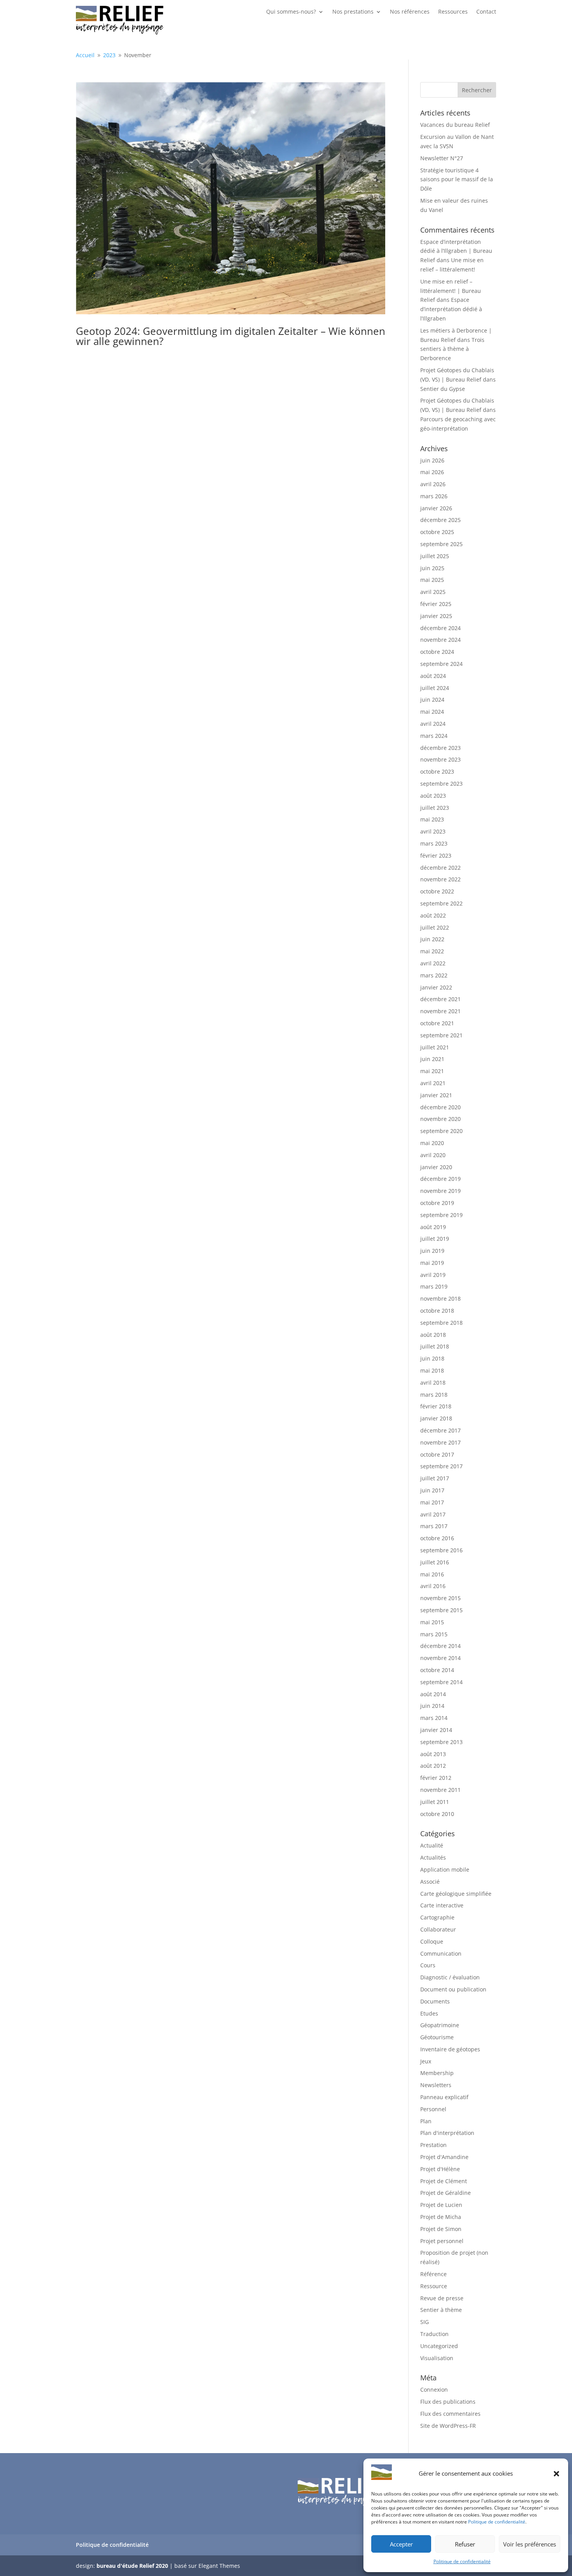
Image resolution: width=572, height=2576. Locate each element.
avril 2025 (433, 592)
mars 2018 (434, 1395)
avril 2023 (433, 831)
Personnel (433, 2109)
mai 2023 (432, 819)
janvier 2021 (436, 1095)
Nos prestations (353, 12)
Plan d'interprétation (447, 2133)
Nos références (410, 12)
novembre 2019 (440, 1191)
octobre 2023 (437, 771)
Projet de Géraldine (446, 2193)
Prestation (433, 2145)
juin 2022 (432, 939)
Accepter (401, 2544)
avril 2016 (433, 1586)
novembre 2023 (440, 759)
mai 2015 (432, 1622)
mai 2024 (432, 712)
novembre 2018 (440, 1299)
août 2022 (433, 915)
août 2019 (433, 1227)
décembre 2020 (440, 1107)
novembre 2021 (440, 1011)
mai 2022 (432, 951)
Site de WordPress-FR (448, 2426)
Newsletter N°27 (442, 158)
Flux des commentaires (450, 2414)
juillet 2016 (435, 1562)
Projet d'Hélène (440, 2169)
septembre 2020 (441, 1131)
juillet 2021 (435, 1047)
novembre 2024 (440, 640)
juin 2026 (432, 460)
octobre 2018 (437, 1311)
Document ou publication (453, 1989)
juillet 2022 (435, 927)
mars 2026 (434, 496)
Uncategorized (439, 2346)
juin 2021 (432, 1059)
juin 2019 (432, 1251)
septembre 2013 (441, 1742)
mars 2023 (434, 843)
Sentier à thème (441, 2310)
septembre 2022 (441, 903)
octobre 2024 (437, 652)
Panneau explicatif (444, 2097)
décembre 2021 (440, 999)
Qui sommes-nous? (291, 12)
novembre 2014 (440, 1658)
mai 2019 (432, 1263)
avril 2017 (433, 1514)
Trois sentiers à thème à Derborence (452, 349)
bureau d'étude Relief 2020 (132, 2566)
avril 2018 (433, 1383)
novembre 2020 (440, 1119)
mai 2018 (432, 1370)
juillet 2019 (435, 1239)
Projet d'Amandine (444, 2157)
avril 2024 (433, 724)
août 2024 (433, 676)
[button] (556, 2474)
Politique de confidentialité (497, 2522)
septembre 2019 (441, 1215)
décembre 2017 (440, 1430)
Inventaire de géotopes (450, 2049)
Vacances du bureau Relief (455, 125)
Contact (486, 12)
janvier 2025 (436, 616)
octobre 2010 (437, 1814)
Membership (437, 2073)
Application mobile (445, 1869)
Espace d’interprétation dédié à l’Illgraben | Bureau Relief (456, 251)
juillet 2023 (435, 808)
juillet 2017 (435, 1478)
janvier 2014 (436, 1730)
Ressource (434, 2286)
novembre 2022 (440, 879)
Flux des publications (448, 2402)
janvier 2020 (436, 1167)
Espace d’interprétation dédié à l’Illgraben (451, 309)
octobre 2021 (437, 1023)
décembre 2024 (440, 628)
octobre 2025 (437, 532)
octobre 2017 (437, 1454)
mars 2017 (434, 1526)
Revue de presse (442, 2298)
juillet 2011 (435, 1802)
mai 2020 (432, 1143)
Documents (435, 2001)
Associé (430, 1882)
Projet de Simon (441, 2229)
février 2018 (436, 1406)
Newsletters (436, 2085)
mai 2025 (432, 580)
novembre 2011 (440, 1790)
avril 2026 (433, 484)
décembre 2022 (440, 868)
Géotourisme (437, 2037)
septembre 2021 (441, 1035)
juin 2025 (432, 568)
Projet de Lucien (441, 2205)
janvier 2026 (436, 508)
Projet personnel (442, 2241)
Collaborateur (438, 1929)
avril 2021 (433, 1083)
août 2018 (433, 1335)
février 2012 (436, 1778)
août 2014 (433, 1694)
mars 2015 (434, 1634)
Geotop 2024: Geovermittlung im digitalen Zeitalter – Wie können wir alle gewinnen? (231, 336)
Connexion (434, 2389)
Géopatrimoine (440, 2025)
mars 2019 (434, 1286)
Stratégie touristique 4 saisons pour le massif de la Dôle (457, 179)
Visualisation (437, 2358)
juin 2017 (432, 1490)
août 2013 (433, 1754)
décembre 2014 (440, 1646)
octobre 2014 (437, 1670)
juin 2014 (432, 1706)
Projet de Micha (441, 2217)
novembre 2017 (440, 1442)
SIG (425, 2322)
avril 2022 (433, 963)
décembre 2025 (440, 520)
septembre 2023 (441, 784)
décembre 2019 (440, 1179)
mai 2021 (432, 1071)
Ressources (453, 12)
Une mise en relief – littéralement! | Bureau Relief (451, 291)
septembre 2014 (441, 1682)
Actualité (432, 1845)
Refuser (465, 2544)
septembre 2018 (441, 1323)
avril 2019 (433, 1275)
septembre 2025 (441, 544)
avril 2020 (433, 1155)
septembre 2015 (441, 1610)
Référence (433, 2274)
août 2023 (433, 796)
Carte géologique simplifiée (456, 1894)
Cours (428, 1965)
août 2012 (433, 1766)
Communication (441, 1953)
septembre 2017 (441, 1466)
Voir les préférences (530, 2544)
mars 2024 (434, 736)
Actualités (433, 1857)
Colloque (432, 1941)
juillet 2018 (435, 1346)
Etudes (429, 2013)
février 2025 (436, 604)
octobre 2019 (437, 1203)
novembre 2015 (440, 1598)
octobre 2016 (437, 1538)
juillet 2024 (435, 688)
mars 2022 (434, 975)
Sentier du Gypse (443, 389)
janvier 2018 (436, 1418)
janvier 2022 (436, 987)
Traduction (434, 2334)
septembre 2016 (441, 1550)
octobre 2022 (437, 891)
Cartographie (437, 1917)
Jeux (426, 2061)
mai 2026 (432, 472)
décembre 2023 (440, 748)
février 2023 (436, 855)
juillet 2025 (435, 556)
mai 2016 (432, 1574)
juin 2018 (432, 1358)
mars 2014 (434, 1718)
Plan (426, 2121)
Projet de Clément (444, 2181)
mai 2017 (432, 1502)
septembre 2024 (441, 664)
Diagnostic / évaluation (450, 1977)
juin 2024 (432, 700)
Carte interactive (442, 1905)
